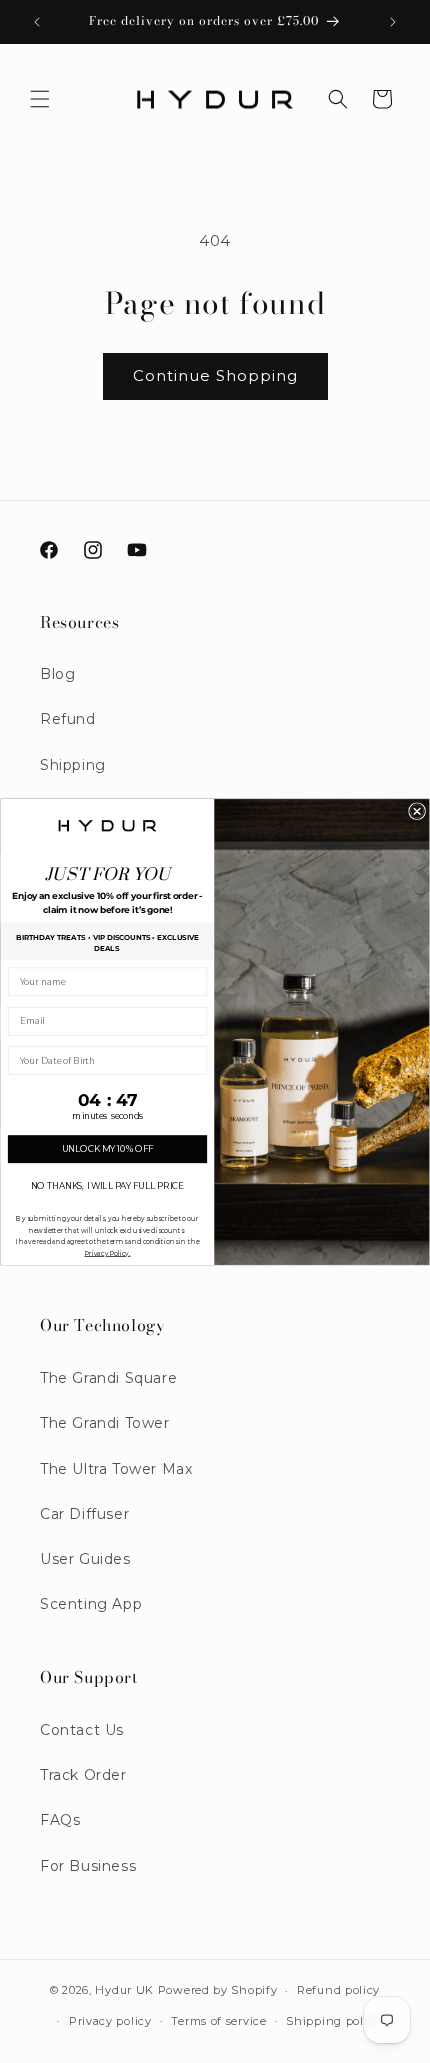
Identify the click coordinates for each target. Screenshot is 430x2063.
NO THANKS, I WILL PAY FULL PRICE (107, 1185)
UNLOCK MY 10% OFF (107, 1148)
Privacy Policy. (108, 1253)
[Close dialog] (417, 811)
